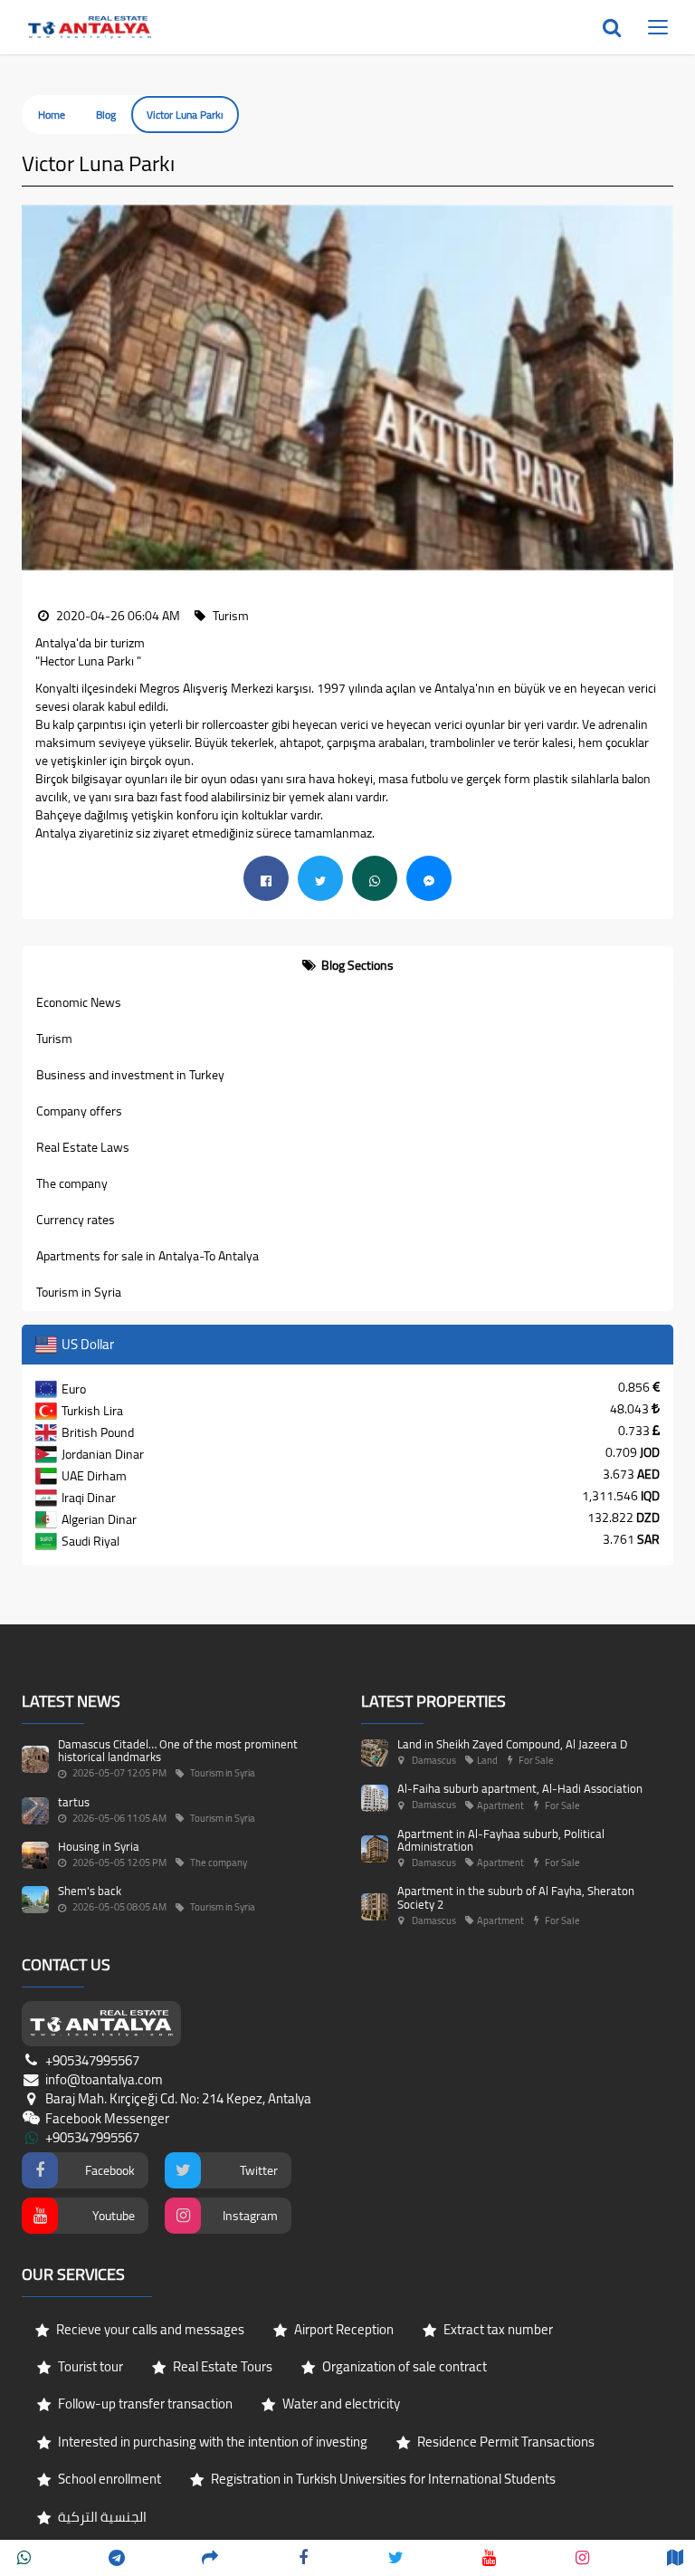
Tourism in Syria (79, 1292)
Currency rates (76, 1220)
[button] (35, 388)
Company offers (79, 1111)
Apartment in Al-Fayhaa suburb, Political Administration (501, 1840)
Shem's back (90, 1891)
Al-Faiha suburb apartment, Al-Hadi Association (520, 1788)
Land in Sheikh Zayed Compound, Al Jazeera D (512, 1744)
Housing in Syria (99, 1846)
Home (52, 115)
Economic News (79, 1002)
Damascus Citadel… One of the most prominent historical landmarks (178, 1750)
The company (72, 1183)
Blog (106, 115)
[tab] (347, 965)
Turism (54, 1039)
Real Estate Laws (83, 1147)
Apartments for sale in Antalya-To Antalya (148, 1256)
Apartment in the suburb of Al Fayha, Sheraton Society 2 (516, 1897)
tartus (74, 1802)
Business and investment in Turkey (130, 1075)
